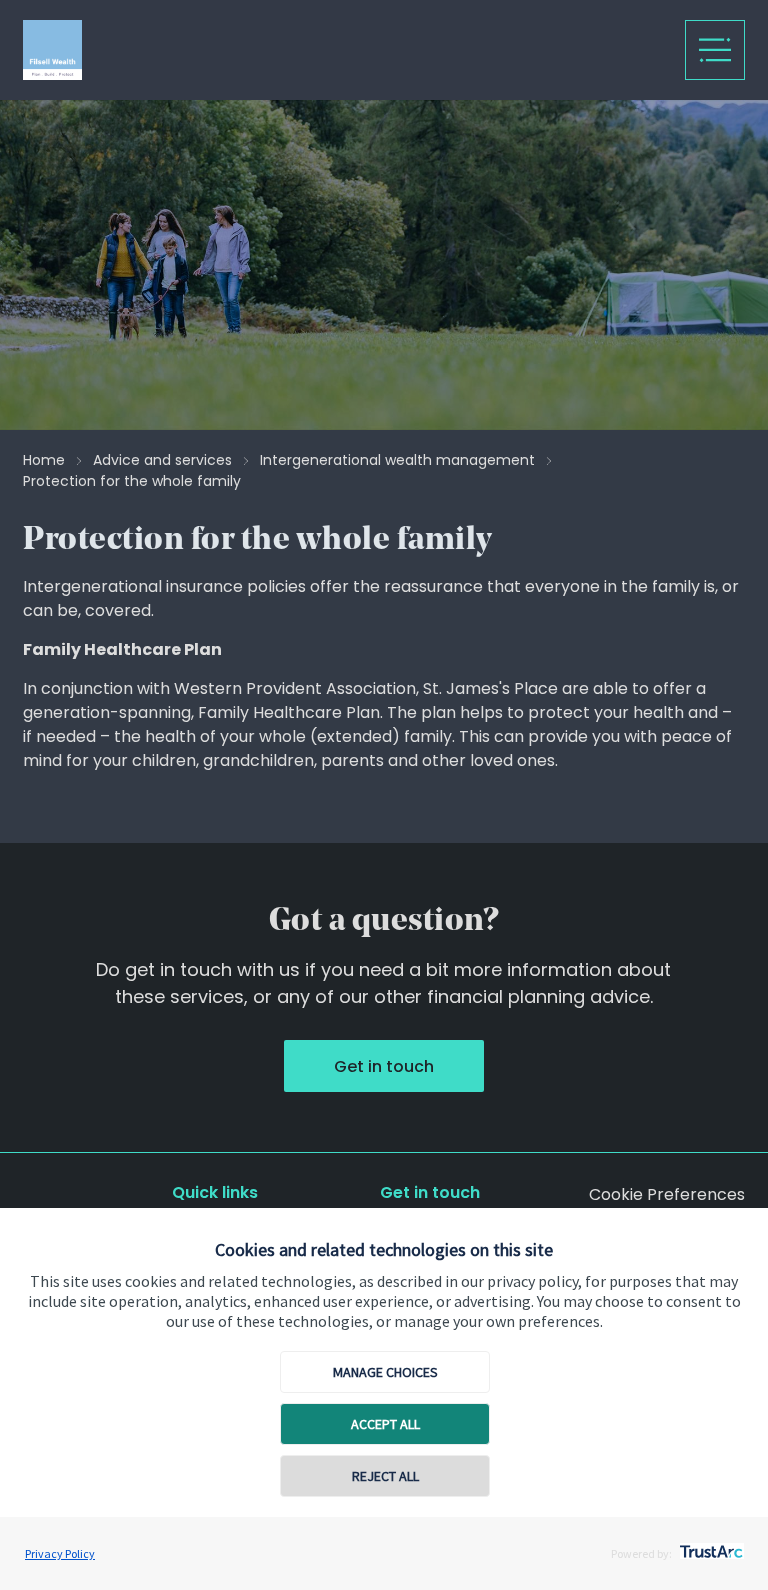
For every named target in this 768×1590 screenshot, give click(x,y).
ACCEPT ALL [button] (385, 1424)
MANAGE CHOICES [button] (385, 1372)
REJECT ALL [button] (385, 1476)
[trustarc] (709, 1546)
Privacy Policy (60, 1553)
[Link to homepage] (223, 50)
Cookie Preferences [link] (667, 1194)
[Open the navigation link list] (715, 50)
